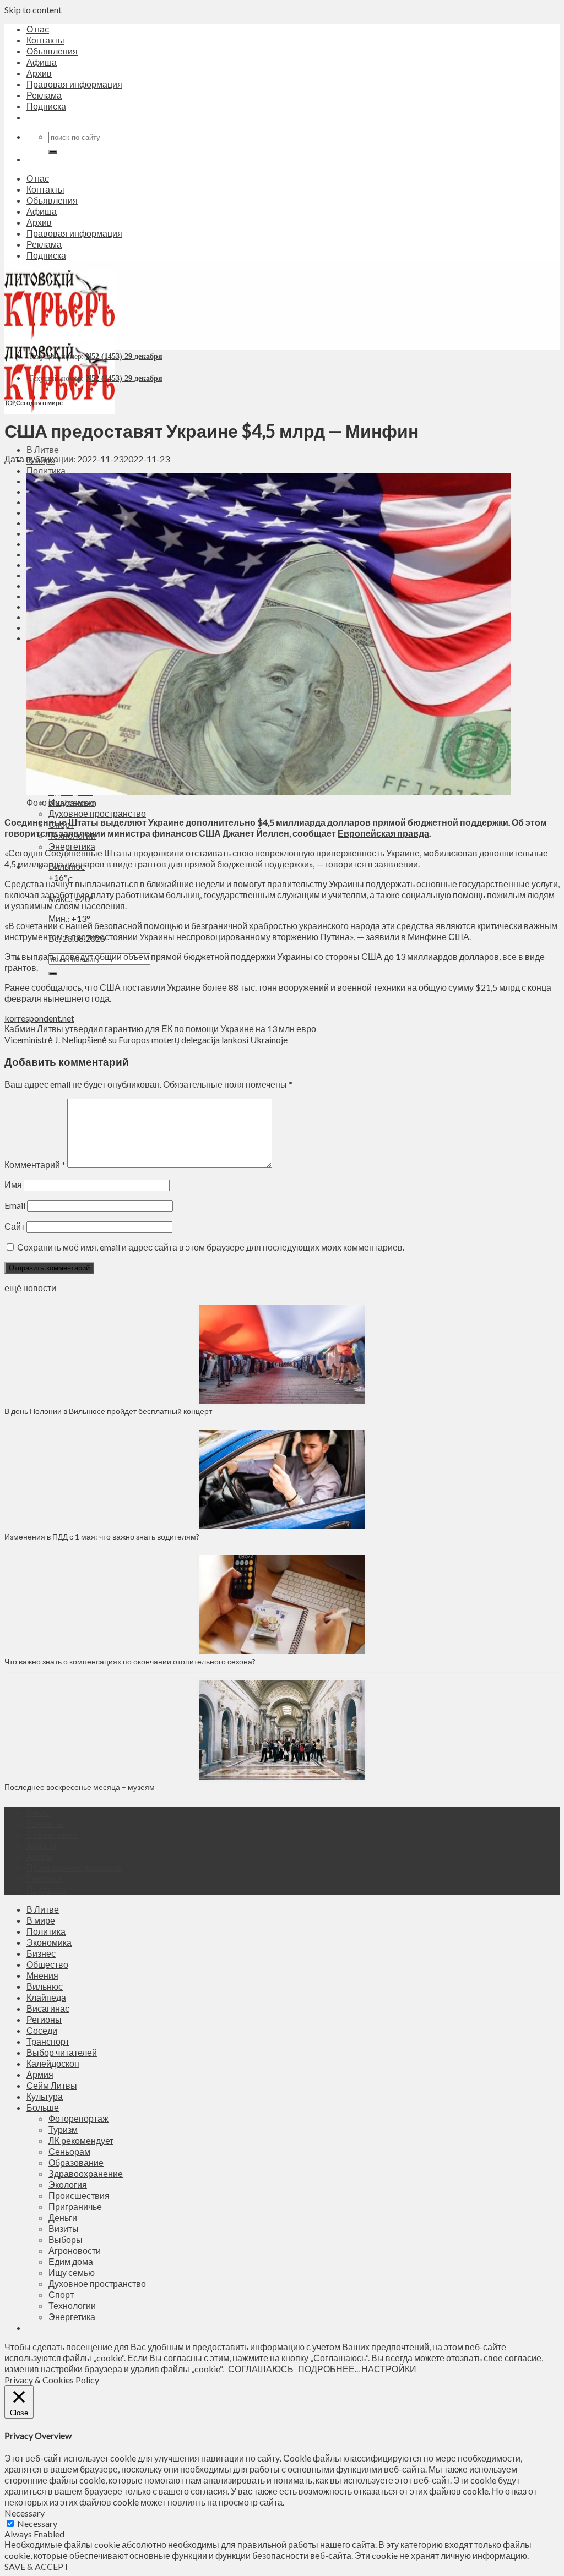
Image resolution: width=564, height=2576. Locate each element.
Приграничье (75, 2206)
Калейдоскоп (53, 2063)
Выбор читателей (62, 2052)
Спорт (61, 2294)
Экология (68, 2184)
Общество (47, 1964)
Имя (13, 1184)
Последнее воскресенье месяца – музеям (81, 1787)
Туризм (63, 2129)
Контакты (45, 40)
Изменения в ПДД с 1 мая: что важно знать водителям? (102, 1537)
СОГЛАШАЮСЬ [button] (261, 2369)
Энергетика (72, 846)
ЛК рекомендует (81, 2140)
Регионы (44, 2019)
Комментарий (35, 1164)
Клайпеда (46, 1997)
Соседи (42, 2030)
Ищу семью (72, 2272)
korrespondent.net (39, 1018)
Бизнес (41, 1953)
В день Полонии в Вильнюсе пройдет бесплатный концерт (108, 1411)
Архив (39, 73)
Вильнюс (45, 1986)
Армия (40, 2074)
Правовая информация (74, 84)
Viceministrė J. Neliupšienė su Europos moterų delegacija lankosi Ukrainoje (146, 1039)
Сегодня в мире (39, 403)
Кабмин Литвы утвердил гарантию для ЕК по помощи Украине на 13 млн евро (160, 1028)
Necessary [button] (25, 2513)
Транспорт (48, 2041)
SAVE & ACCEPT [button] (37, 2566)
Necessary (37, 2523)
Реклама (44, 95)
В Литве (43, 449)
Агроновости (75, 2250)
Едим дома (71, 2261)
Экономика (49, 1942)
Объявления (52, 51)
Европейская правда (383, 833)
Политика (46, 470)
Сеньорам (69, 2151)
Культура (45, 2096)
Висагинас (48, 2008)
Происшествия (79, 2195)
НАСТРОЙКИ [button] (389, 2369)
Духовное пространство (97, 813)
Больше (43, 2107)
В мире (41, 1920)
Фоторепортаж (78, 2118)
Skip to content (33, 10)
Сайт (15, 1226)
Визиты (64, 2228)
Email (15, 1205)
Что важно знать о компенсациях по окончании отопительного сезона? (130, 1661)
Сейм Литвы (52, 2085)
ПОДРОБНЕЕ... (329, 2369)
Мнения (42, 1975)
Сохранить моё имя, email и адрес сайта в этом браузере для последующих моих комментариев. (211, 1247)
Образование (76, 2162)
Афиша (42, 62)
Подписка (46, 106)
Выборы (66, 2239)
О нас (38, 29)
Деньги (63, 2217)
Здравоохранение (86, 2173)
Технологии (72, 2305)
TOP (10, 403)
